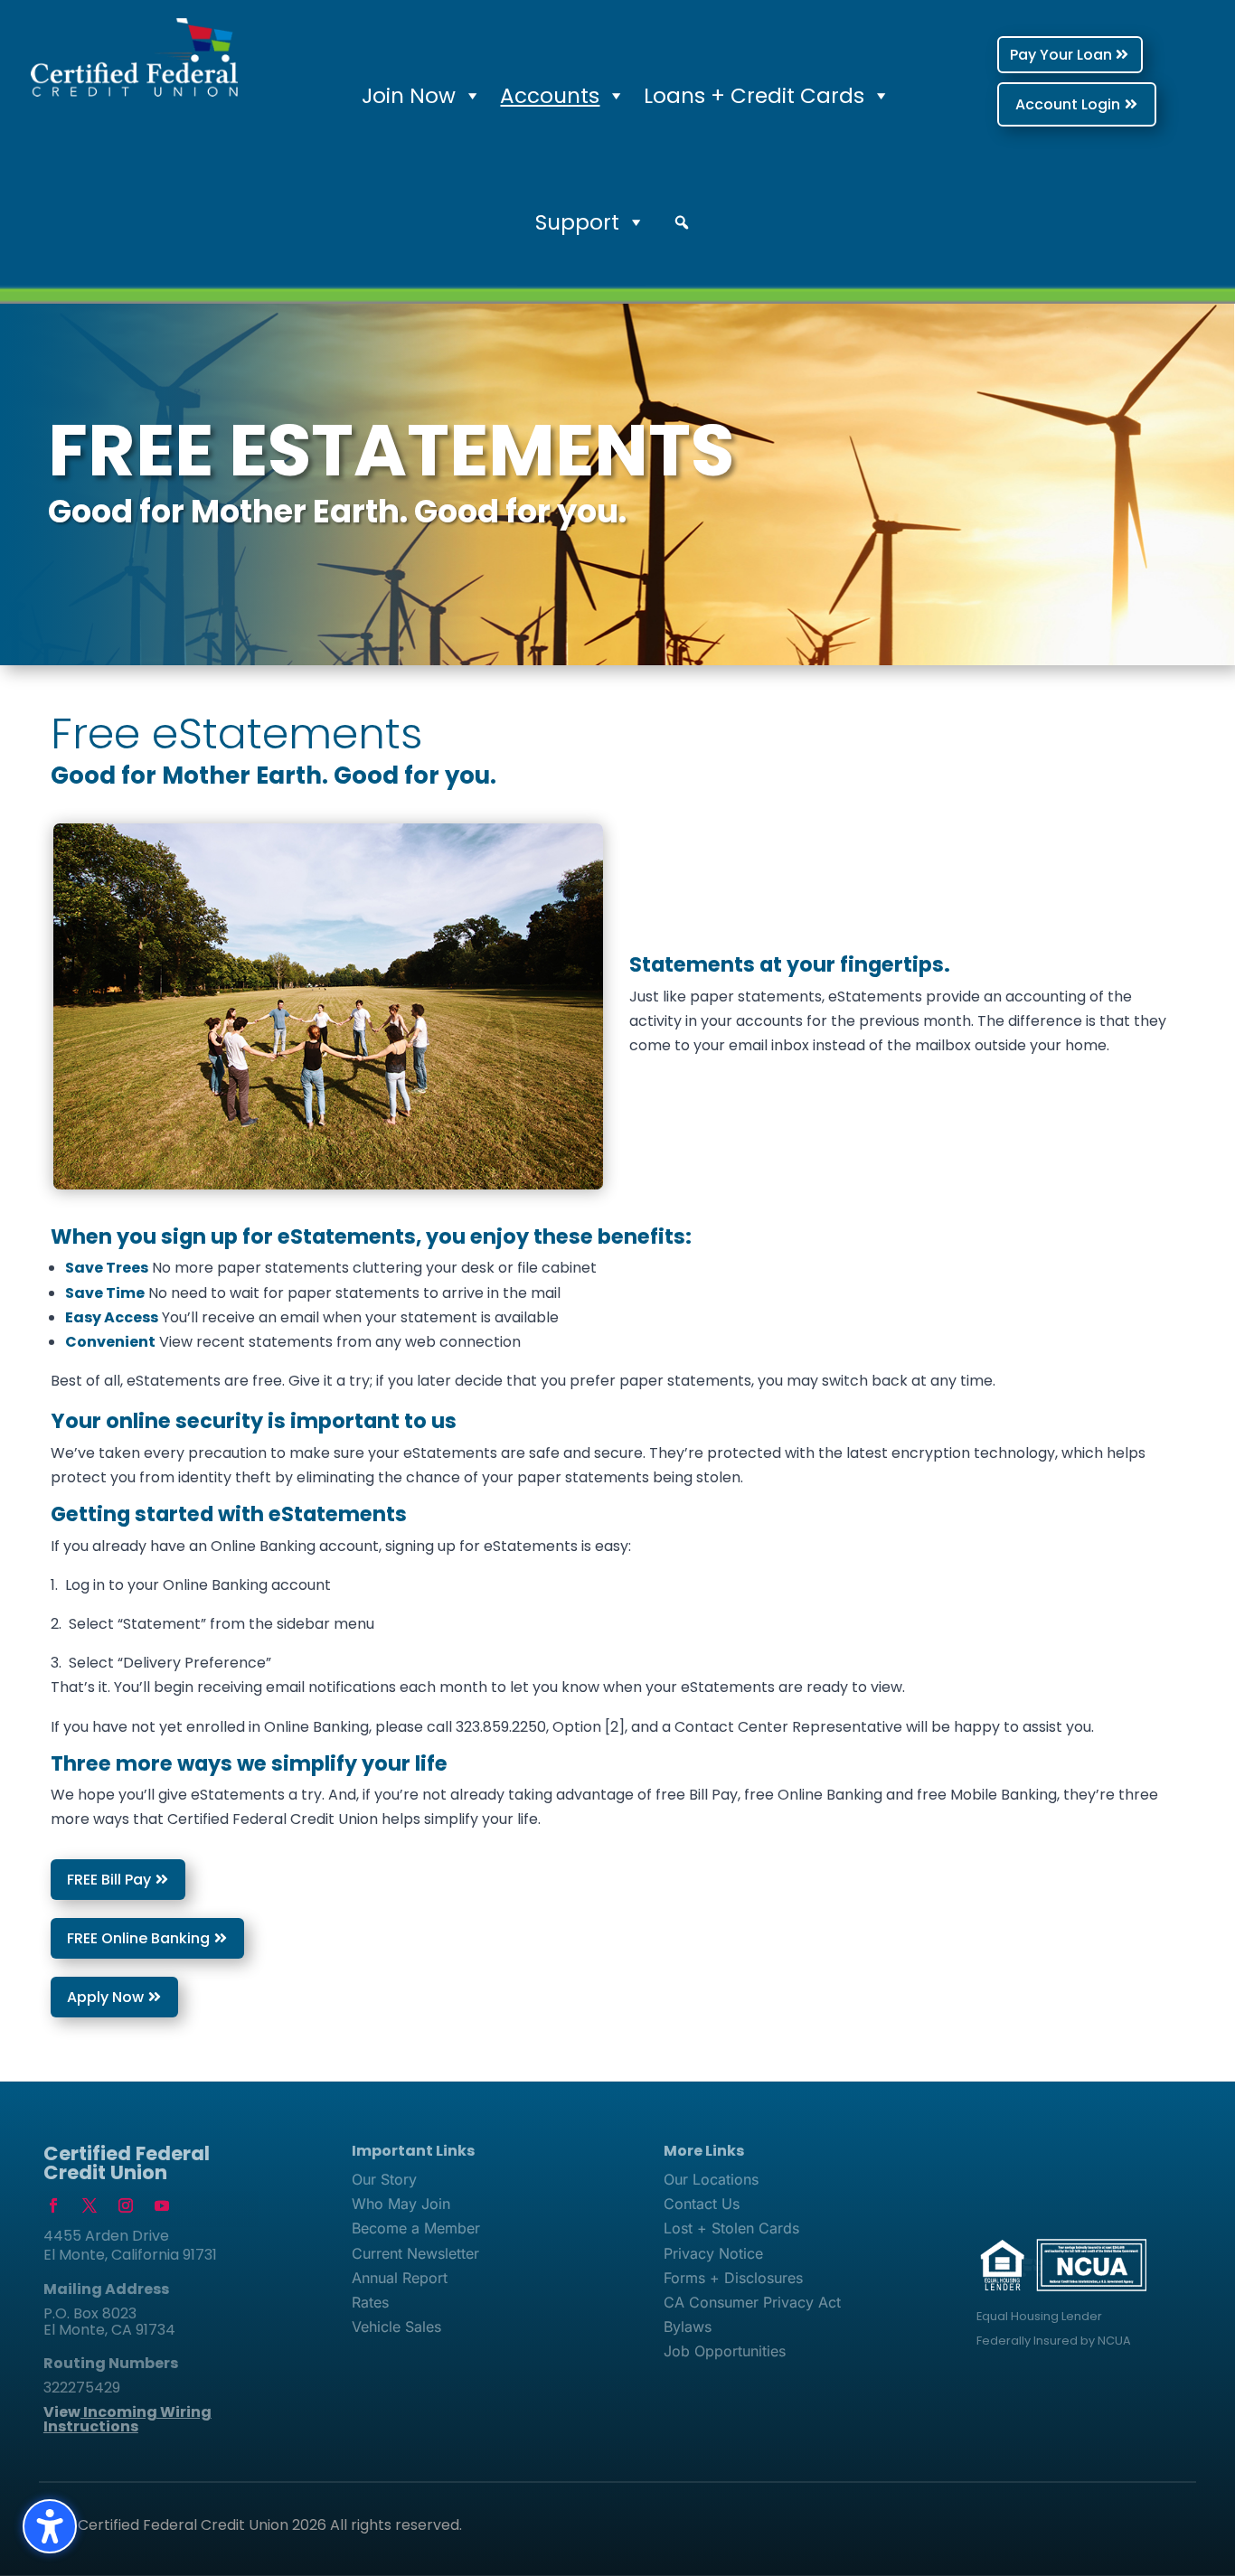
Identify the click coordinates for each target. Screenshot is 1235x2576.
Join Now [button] (409, 96)
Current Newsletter (415, 2253)
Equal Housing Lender (1039, 2316)
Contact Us (702, 2204)
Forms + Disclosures (733, 2278)
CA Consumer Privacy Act (752, 2302)
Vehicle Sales (396, 2327)
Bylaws (688, 2327)
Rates (370, 2302)
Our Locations (711, 2179)
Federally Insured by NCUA (1054, 2341)
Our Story (384, 2179)
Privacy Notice (713, 2253)
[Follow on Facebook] (53, 2205)
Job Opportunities (725, 2351)
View (127, 2419)
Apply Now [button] (105, 1997)
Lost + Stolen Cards (731, 2228)
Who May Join (401, 2204)
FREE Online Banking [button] (138, 1938)
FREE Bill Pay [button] (109, 1880)
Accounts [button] (550, 96)
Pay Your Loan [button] (1061, 55)
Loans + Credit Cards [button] (754, 96)
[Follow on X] (90, 2205)
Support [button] (577, 222)
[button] (682, 222)
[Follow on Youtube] (162, 2205)
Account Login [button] (1068, 104)
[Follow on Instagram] (126, 2205)
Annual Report (400, 2278)
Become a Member (416, 2228)
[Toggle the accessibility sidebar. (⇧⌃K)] (50, 2526)
